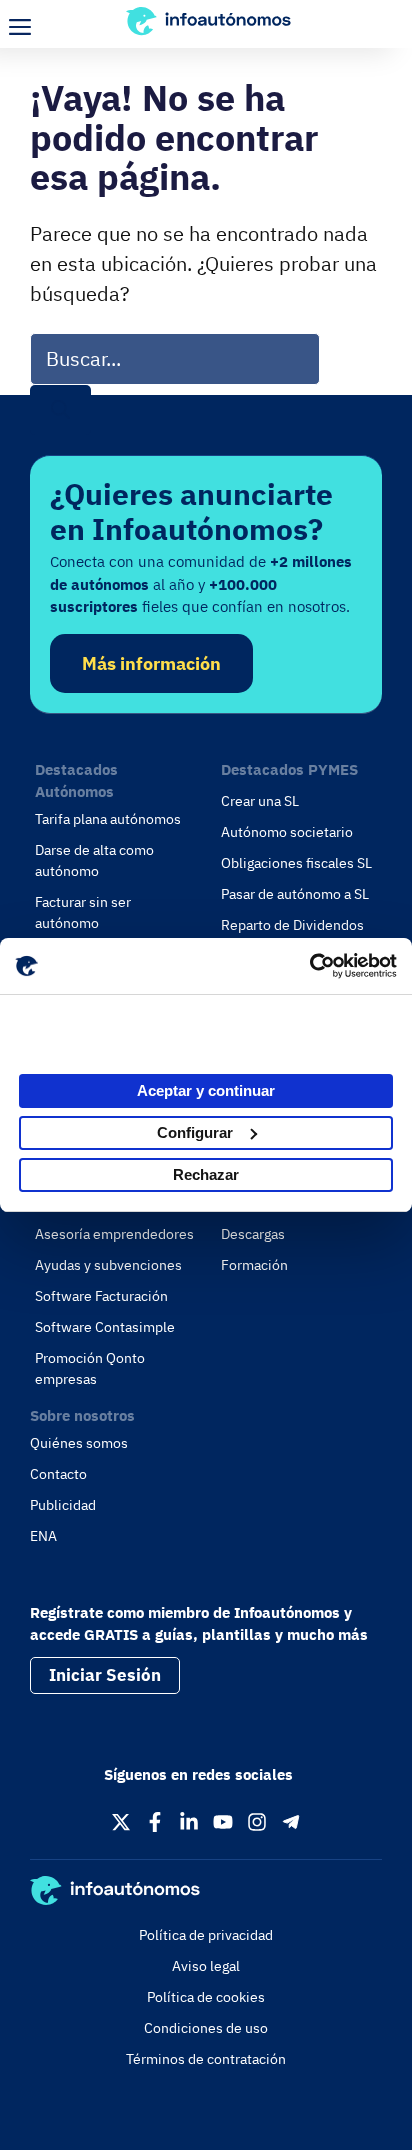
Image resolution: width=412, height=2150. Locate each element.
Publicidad (63, 1505)
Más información (151, 663)
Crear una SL (260, 801)
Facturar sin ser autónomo (83, 912)
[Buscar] (60, 410)
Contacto (58, 1474)
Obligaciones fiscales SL (296, 863)
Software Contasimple (105, 1327)
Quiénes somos (79, 1443)
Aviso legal (206, 1966)
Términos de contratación (206, 2059)
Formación (254, 1265)
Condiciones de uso (206, 2028)
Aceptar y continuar (206, 1090)
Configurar (195, 1132)
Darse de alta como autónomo (94, 860)
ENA (43, 1536)
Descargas (253, 1234)
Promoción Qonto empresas (90, 1368)
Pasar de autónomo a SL (295, 894)
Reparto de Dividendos (292, 925)
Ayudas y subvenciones (108, 1265)
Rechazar (206, 1174)
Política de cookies (206, 1997)
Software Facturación (101, 1296)
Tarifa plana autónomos (108, 819)
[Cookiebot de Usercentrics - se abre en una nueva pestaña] (309, 966)
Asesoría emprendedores (114, 1234)
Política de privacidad (206, 1935)
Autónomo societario (287, 832)
